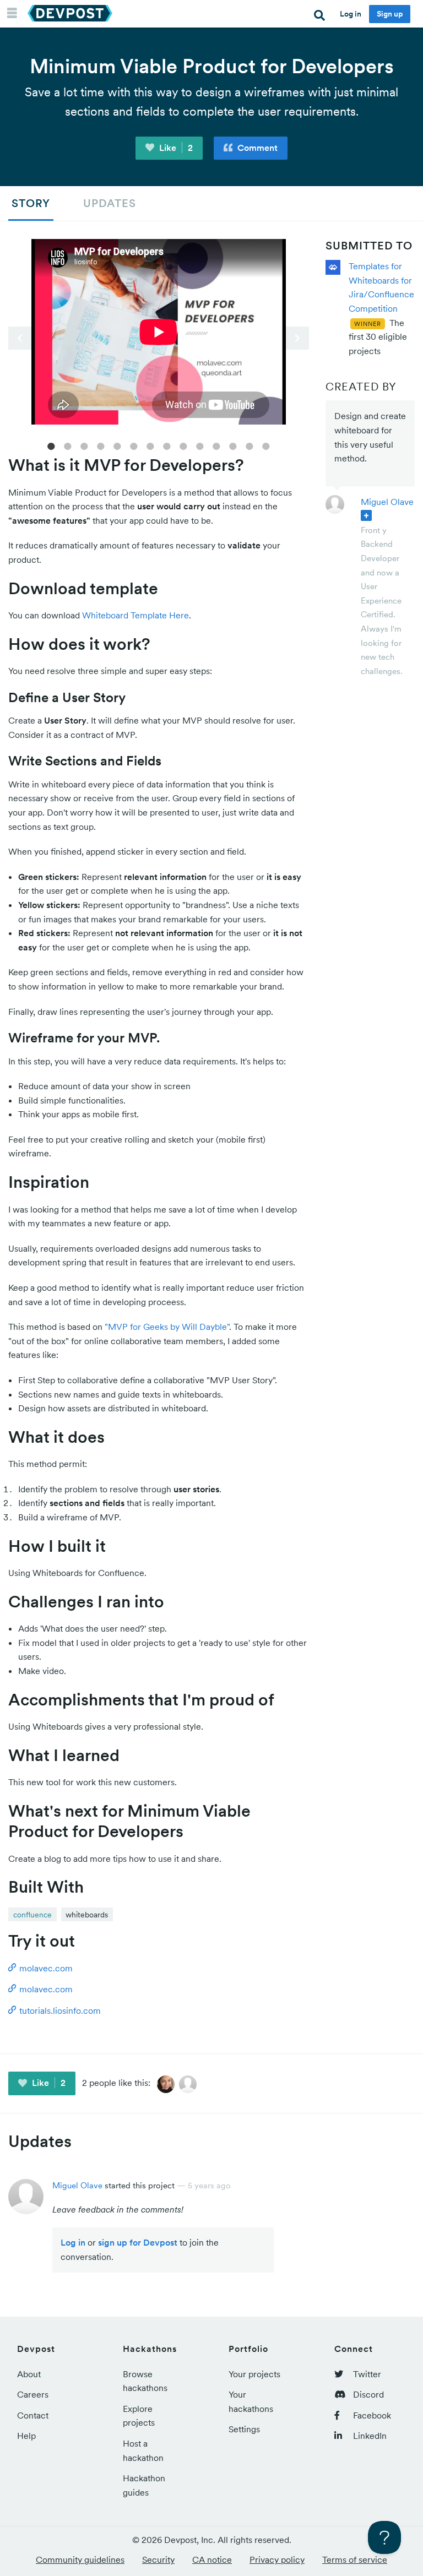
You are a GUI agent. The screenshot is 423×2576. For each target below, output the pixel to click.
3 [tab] (84, 445)
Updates (110, 203)
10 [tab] (200, 445)
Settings (244, 2429)
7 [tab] (150, 445)
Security (158, 2559)
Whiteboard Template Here (135, 615)
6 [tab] (134, 445)
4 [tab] (101, 445)
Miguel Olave (387, 502)
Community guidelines (80, 2559)
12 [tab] (233, 445)
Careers (33, 2394)
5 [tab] (117, 445)
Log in (351, 14)
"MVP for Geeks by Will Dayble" (167, 1327)
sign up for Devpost (138, 2242)
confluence (32, 1915)
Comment (256, 148)
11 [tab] (216, 445)
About (29, 2374)
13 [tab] (250, 445)
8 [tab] (167, 445)
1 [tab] (51, 445)
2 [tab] (68, 445)
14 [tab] (266, 445)
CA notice (212, 2559)
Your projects (254, 2374)
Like (175, 148)
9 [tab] (183, 445)
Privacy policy (277, 2559)
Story (31, 203)
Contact (33, 2415)
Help (26, 2436)
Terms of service (355, 2559)
